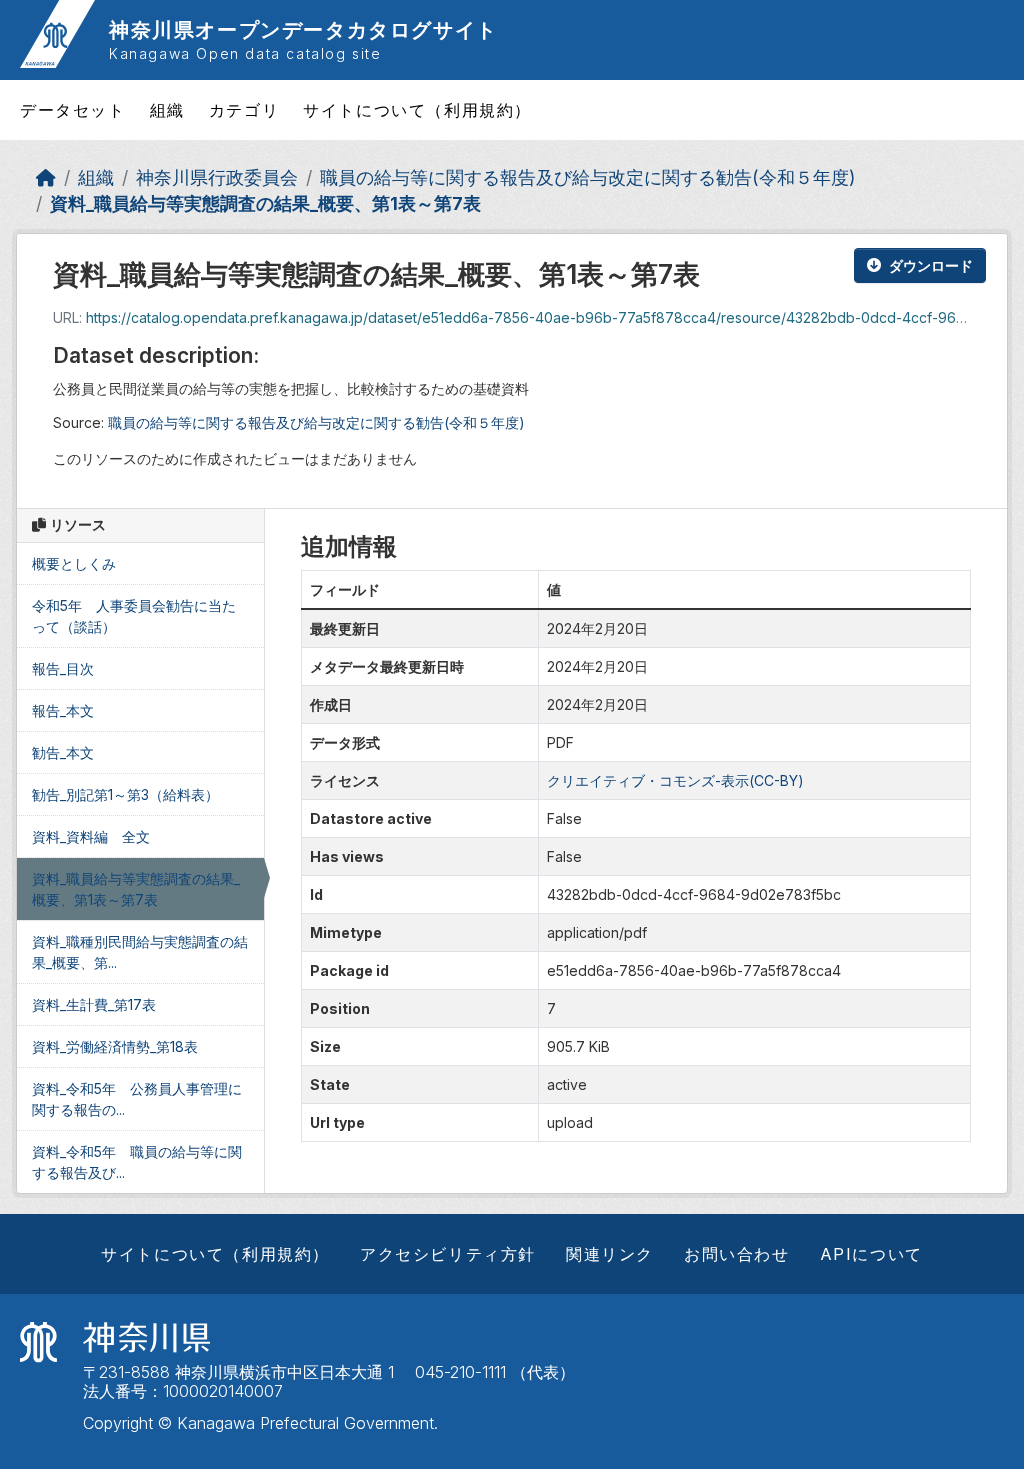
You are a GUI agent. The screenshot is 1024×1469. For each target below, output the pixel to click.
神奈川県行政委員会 (217, 177)
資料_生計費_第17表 (94, 1004)
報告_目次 (63, 668)
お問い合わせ (737, 1254)
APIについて (871, 1254)
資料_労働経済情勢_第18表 (115, 1046)
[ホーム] (46, 177)
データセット (73, 110)
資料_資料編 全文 (91, 836)
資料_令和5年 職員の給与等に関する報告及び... (137, 1162)
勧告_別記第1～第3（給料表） (125, 794)
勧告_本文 (63, 752)
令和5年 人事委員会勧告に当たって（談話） (134, 616)
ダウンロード (931, 265)
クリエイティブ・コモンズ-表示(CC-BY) (675, 780)
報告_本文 (63, 710)
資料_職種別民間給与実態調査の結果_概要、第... (140, 952)
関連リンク (610, 1254)
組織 (167, 110)
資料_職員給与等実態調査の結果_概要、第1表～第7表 (265, 203)
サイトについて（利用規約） (417, 110)
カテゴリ (244, 110)
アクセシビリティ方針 (448, 1254)
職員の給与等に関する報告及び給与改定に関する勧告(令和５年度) (587, 177)
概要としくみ (74, 563)
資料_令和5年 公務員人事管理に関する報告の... (137, 1099)
